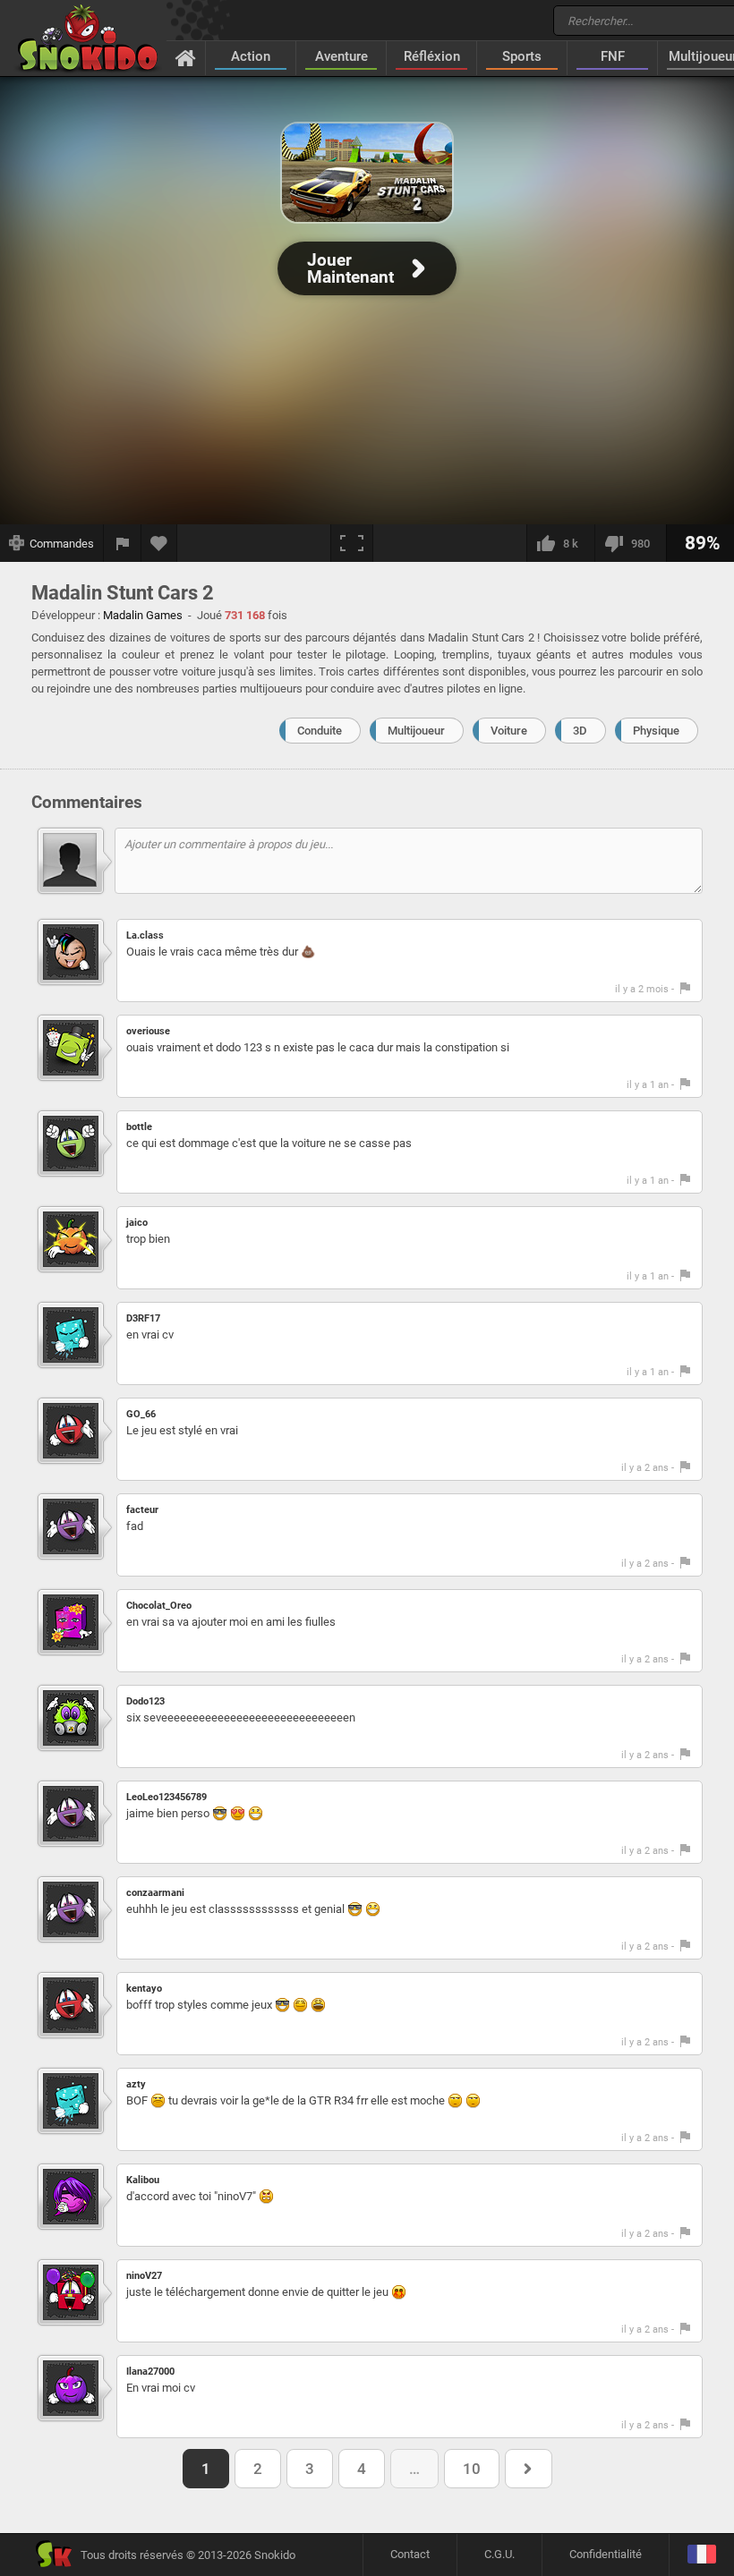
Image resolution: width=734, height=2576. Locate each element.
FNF (613, 56)
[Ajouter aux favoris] (159, 543)
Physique (656, 731)
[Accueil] (186, 57)
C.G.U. (499, 2554)
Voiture (509, 731)
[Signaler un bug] (123, 543)
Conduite (320, 731)
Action (251, 56)
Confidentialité (606, 2554)
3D (580, 731)
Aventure (341, 56)
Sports (522, 56)
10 (472, 2469)
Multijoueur (416, 731)
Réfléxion (432, 56)
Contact (410, 2554)
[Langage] (701, 2555)
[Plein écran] (352, 543)
